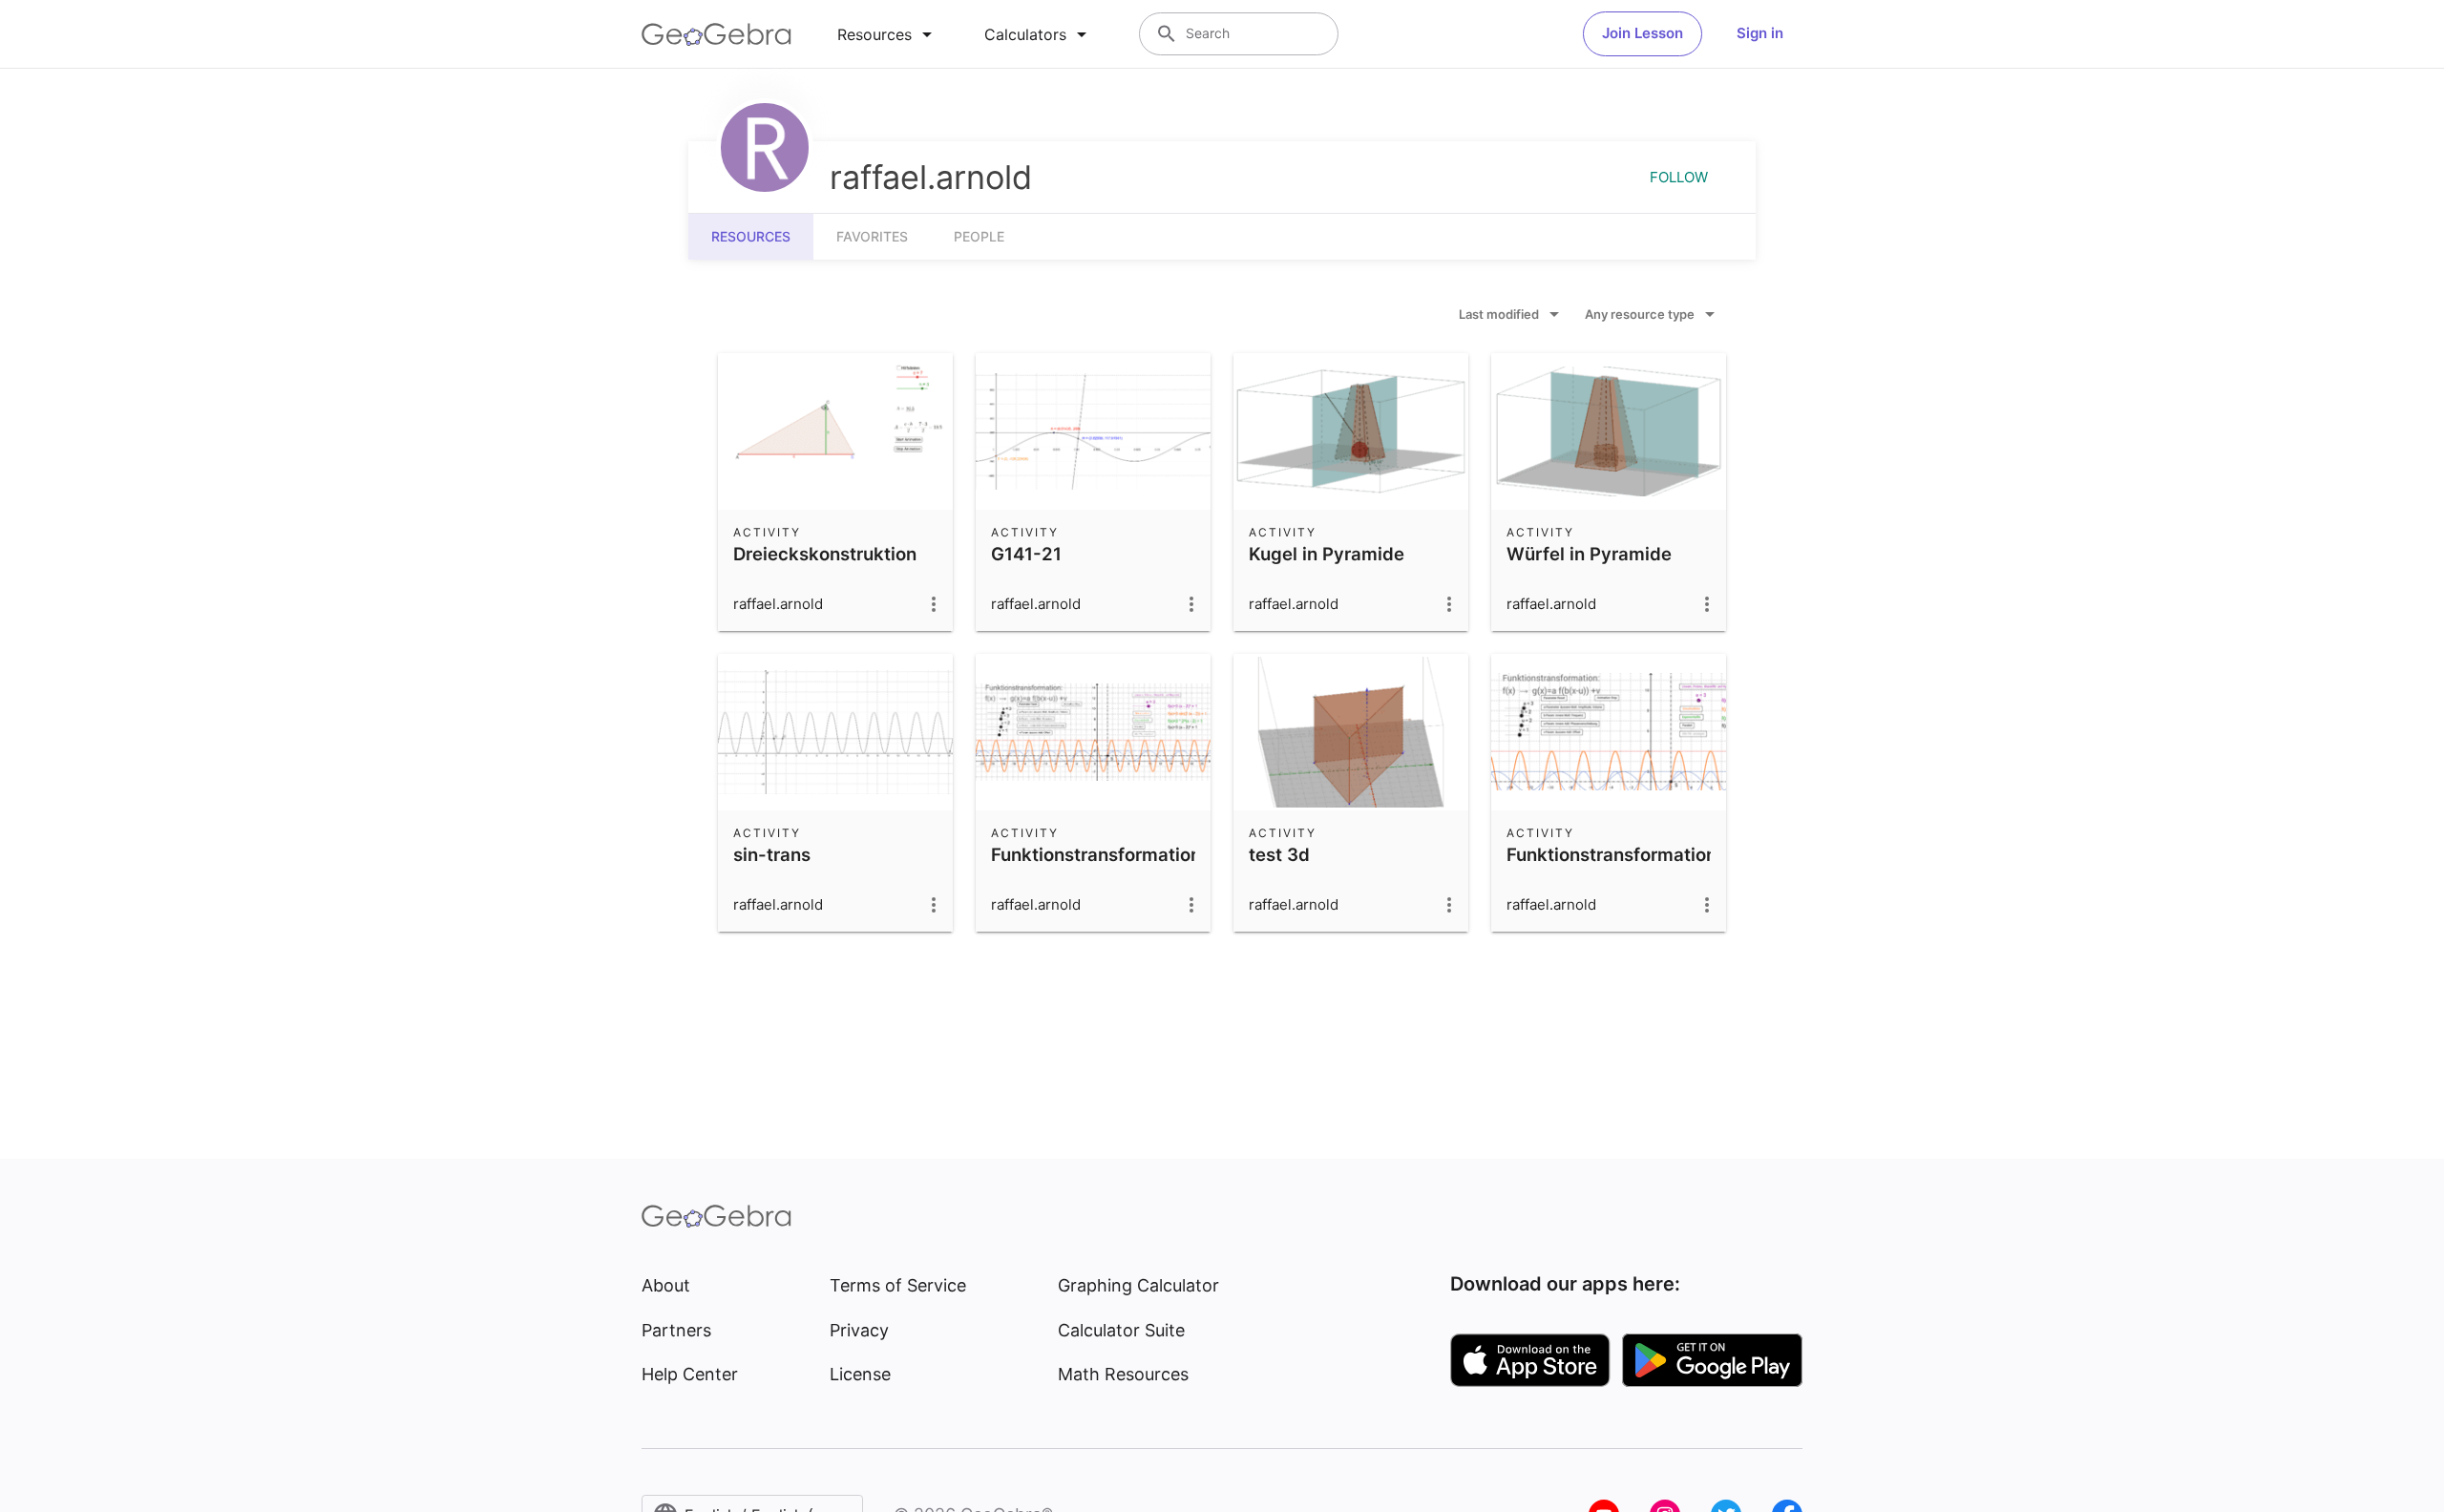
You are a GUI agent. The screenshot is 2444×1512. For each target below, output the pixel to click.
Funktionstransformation (1096, 854)
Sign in (1760, 33)
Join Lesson (1643, 33)
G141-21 (1026, 554)
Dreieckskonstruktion (825, 554)
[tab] (888, 34)
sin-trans (772, 854)
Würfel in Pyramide (1589, 554)
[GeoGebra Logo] (716, 34)
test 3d (1279, 854)
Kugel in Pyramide (1327, 554)
